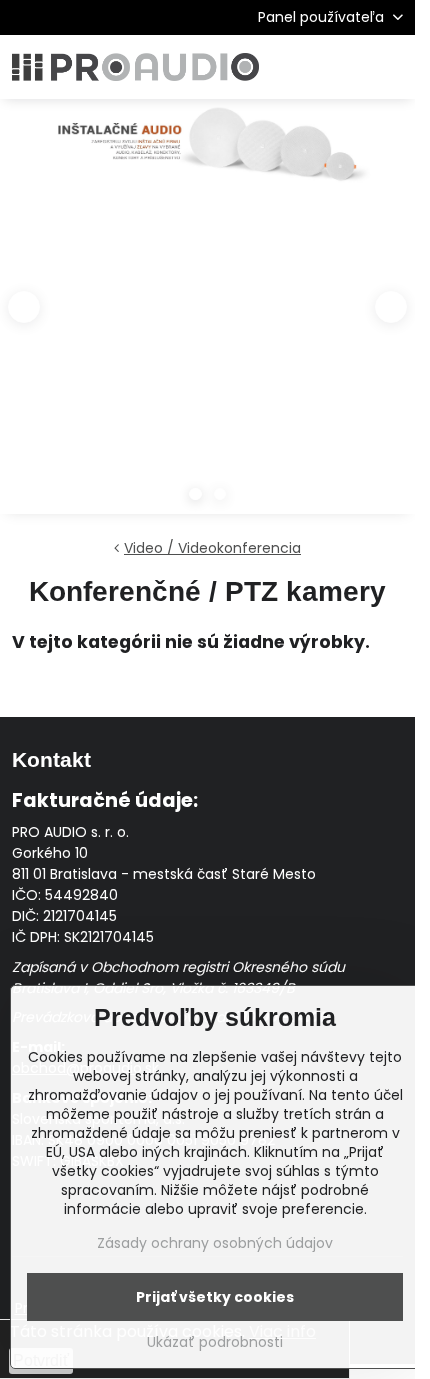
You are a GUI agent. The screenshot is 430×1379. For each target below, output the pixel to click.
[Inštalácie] (207, 150)
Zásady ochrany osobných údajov (215, 1243)
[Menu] (391, 67)
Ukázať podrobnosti (215, 1342)
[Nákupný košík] (343, 67)
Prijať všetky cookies (215, 1297)
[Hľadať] (295, 67)
